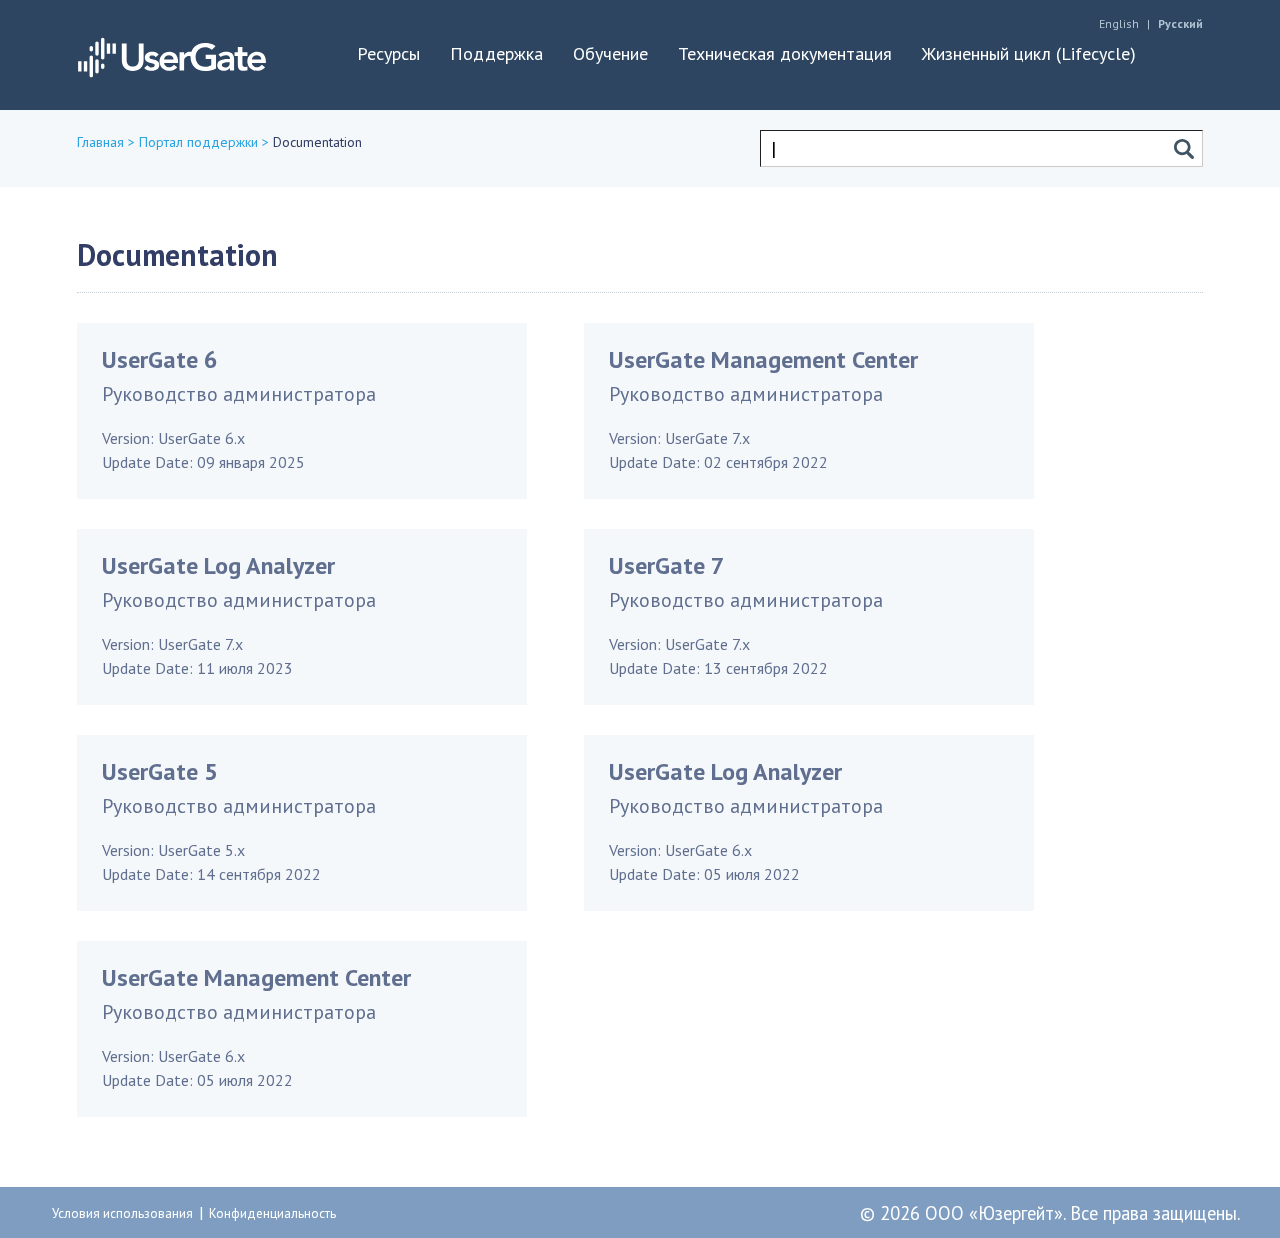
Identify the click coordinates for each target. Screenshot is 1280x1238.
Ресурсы (388, 53)
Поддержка (496, 53)
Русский (1180, 23)
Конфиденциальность (272, 1213)
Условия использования (122, 1213)
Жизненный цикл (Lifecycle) (1029, 53)
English (1119, 23)
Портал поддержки (198, 142)
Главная (100, 142)
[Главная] (172, 54)
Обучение (610, 53)
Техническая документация (785, 53)
